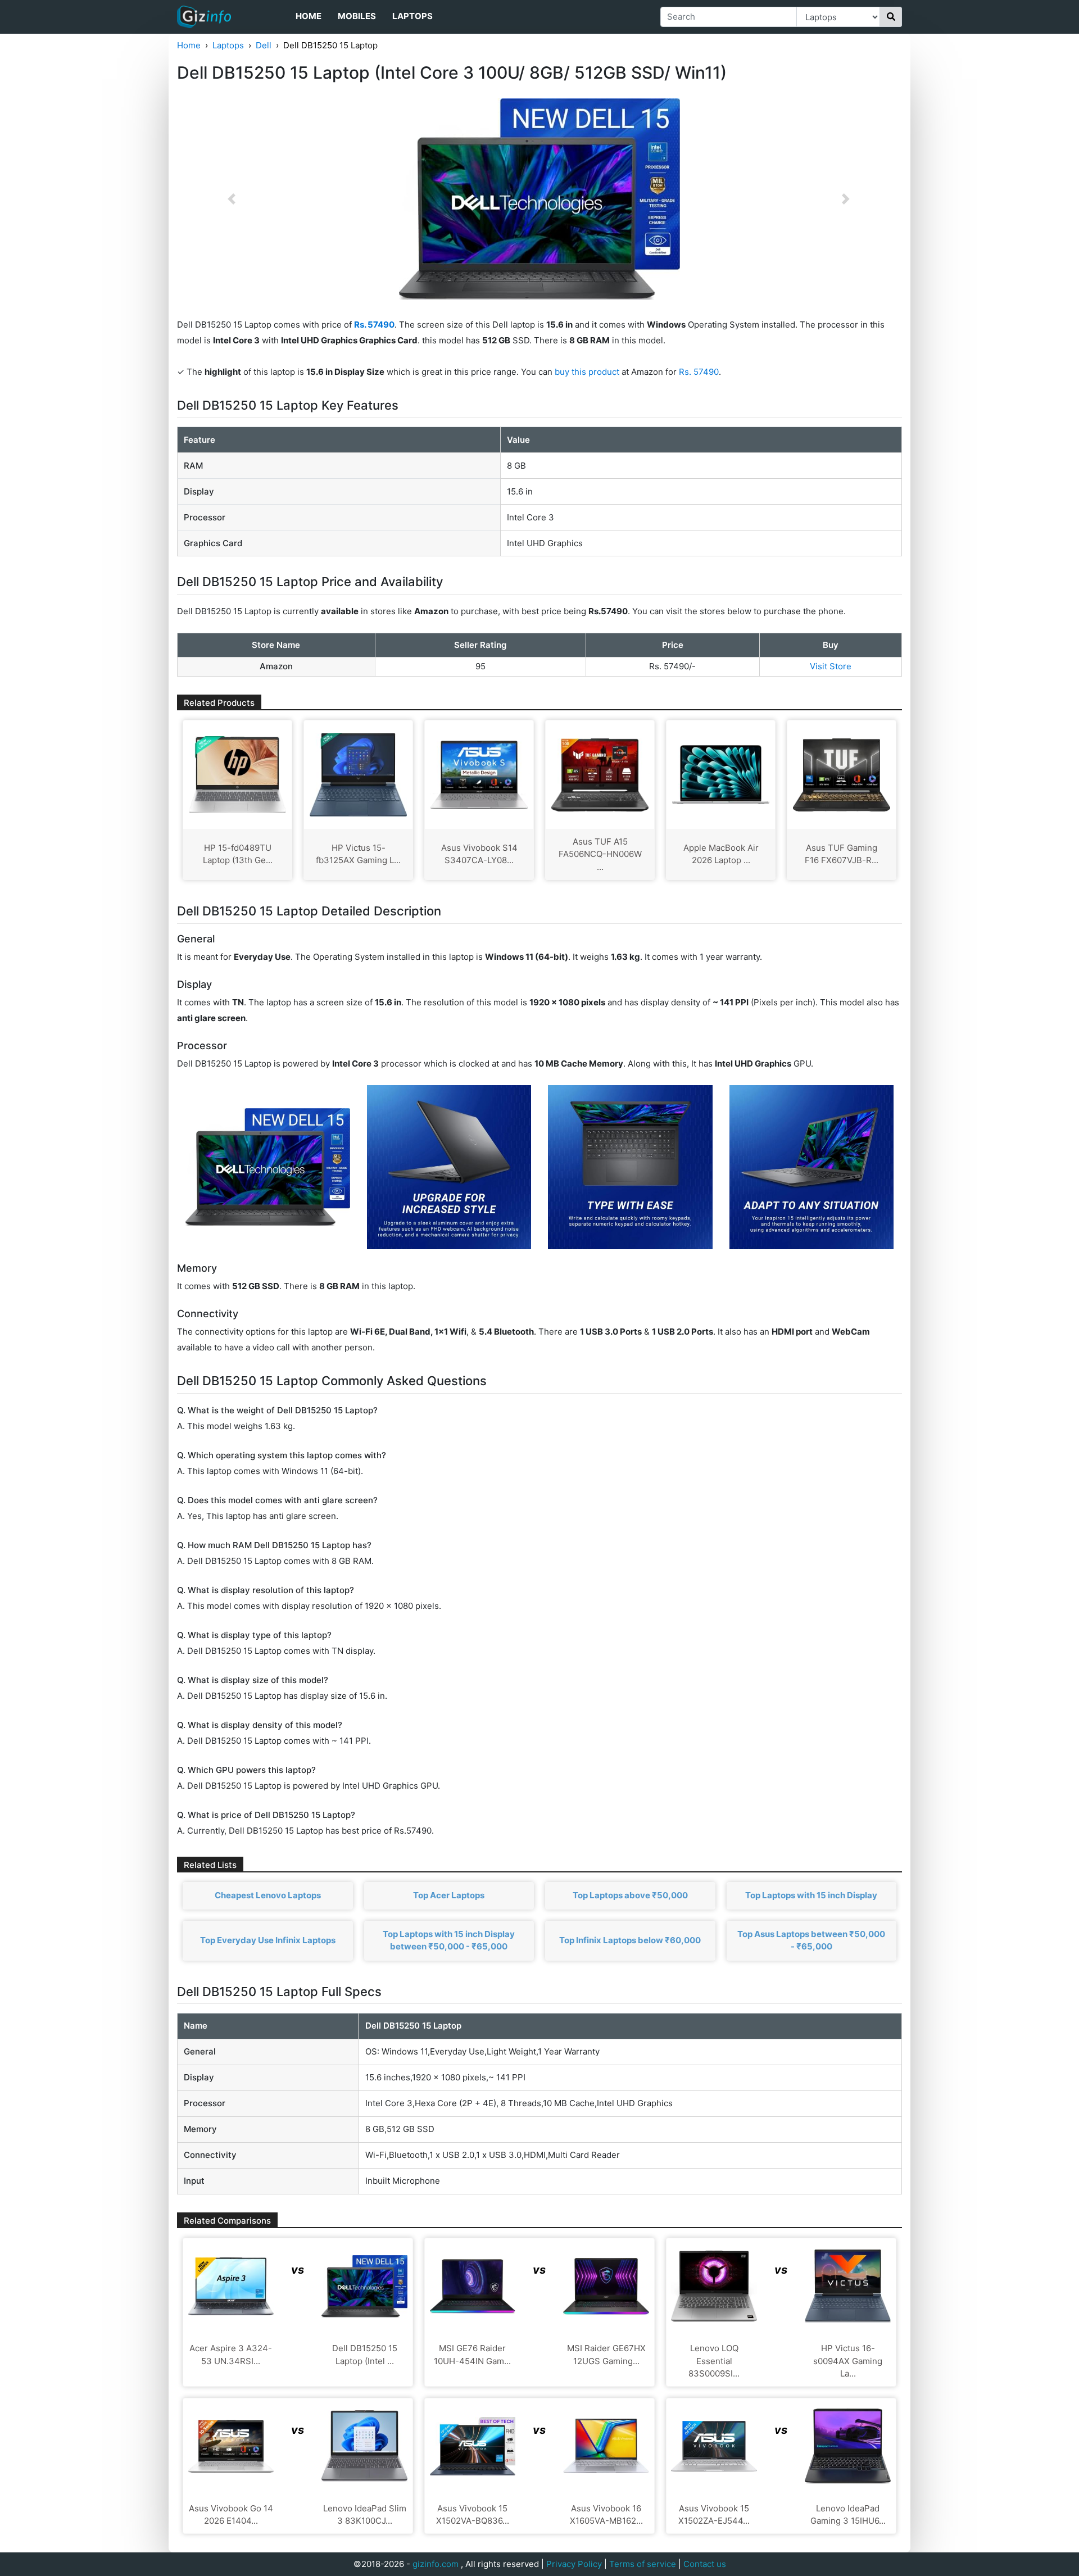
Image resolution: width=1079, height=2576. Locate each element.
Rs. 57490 (699, 372)
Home (309, 16)
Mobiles (357, 16)
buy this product (587, 372)
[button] (232, 199)
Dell (264, 45)
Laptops (412, 16)
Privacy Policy (574, 2564)
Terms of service (643, 2564)
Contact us (705, 2564)
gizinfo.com (436, 2564)
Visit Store (831, 666)
